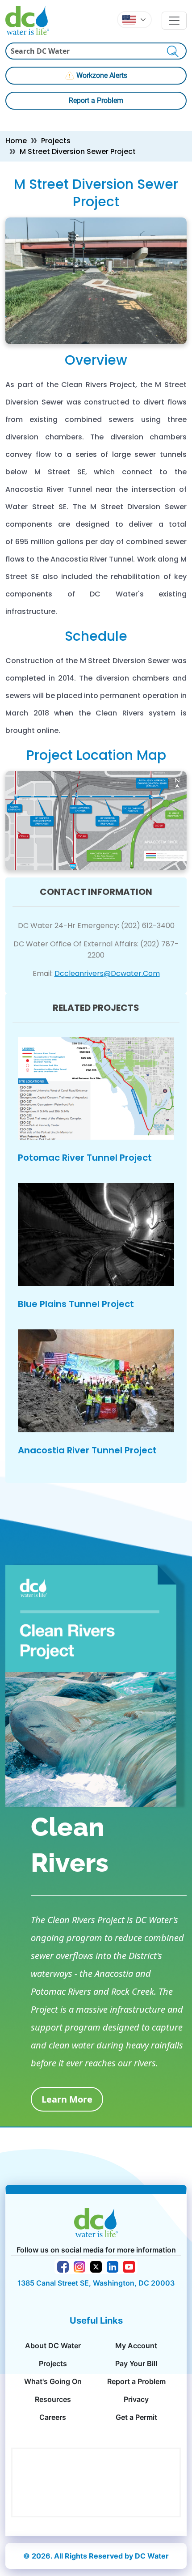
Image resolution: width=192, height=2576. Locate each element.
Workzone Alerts (102, 75)
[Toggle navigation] (174, 21)
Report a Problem (96, 100)
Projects (56, 141)
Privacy (136, 2399)
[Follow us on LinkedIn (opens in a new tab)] (113, 2266)
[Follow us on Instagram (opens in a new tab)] (79, 2266)
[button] (134, 20)
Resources (53, 2399)
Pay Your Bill (136, 2363)
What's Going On (53, 2381)
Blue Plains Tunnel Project (76, 1304)
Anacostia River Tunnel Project (87, 1450)
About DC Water (53, 2346)
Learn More (67, 2099)
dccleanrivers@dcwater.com (107, 973)
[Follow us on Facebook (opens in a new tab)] (63, 2266)
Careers (53, 2417)
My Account (136, 2346)
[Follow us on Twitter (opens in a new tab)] (96, 2266)
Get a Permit (136, 2417)
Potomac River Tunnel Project (85, 1158)
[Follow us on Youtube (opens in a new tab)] (129, 2266)
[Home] (31, 20)
